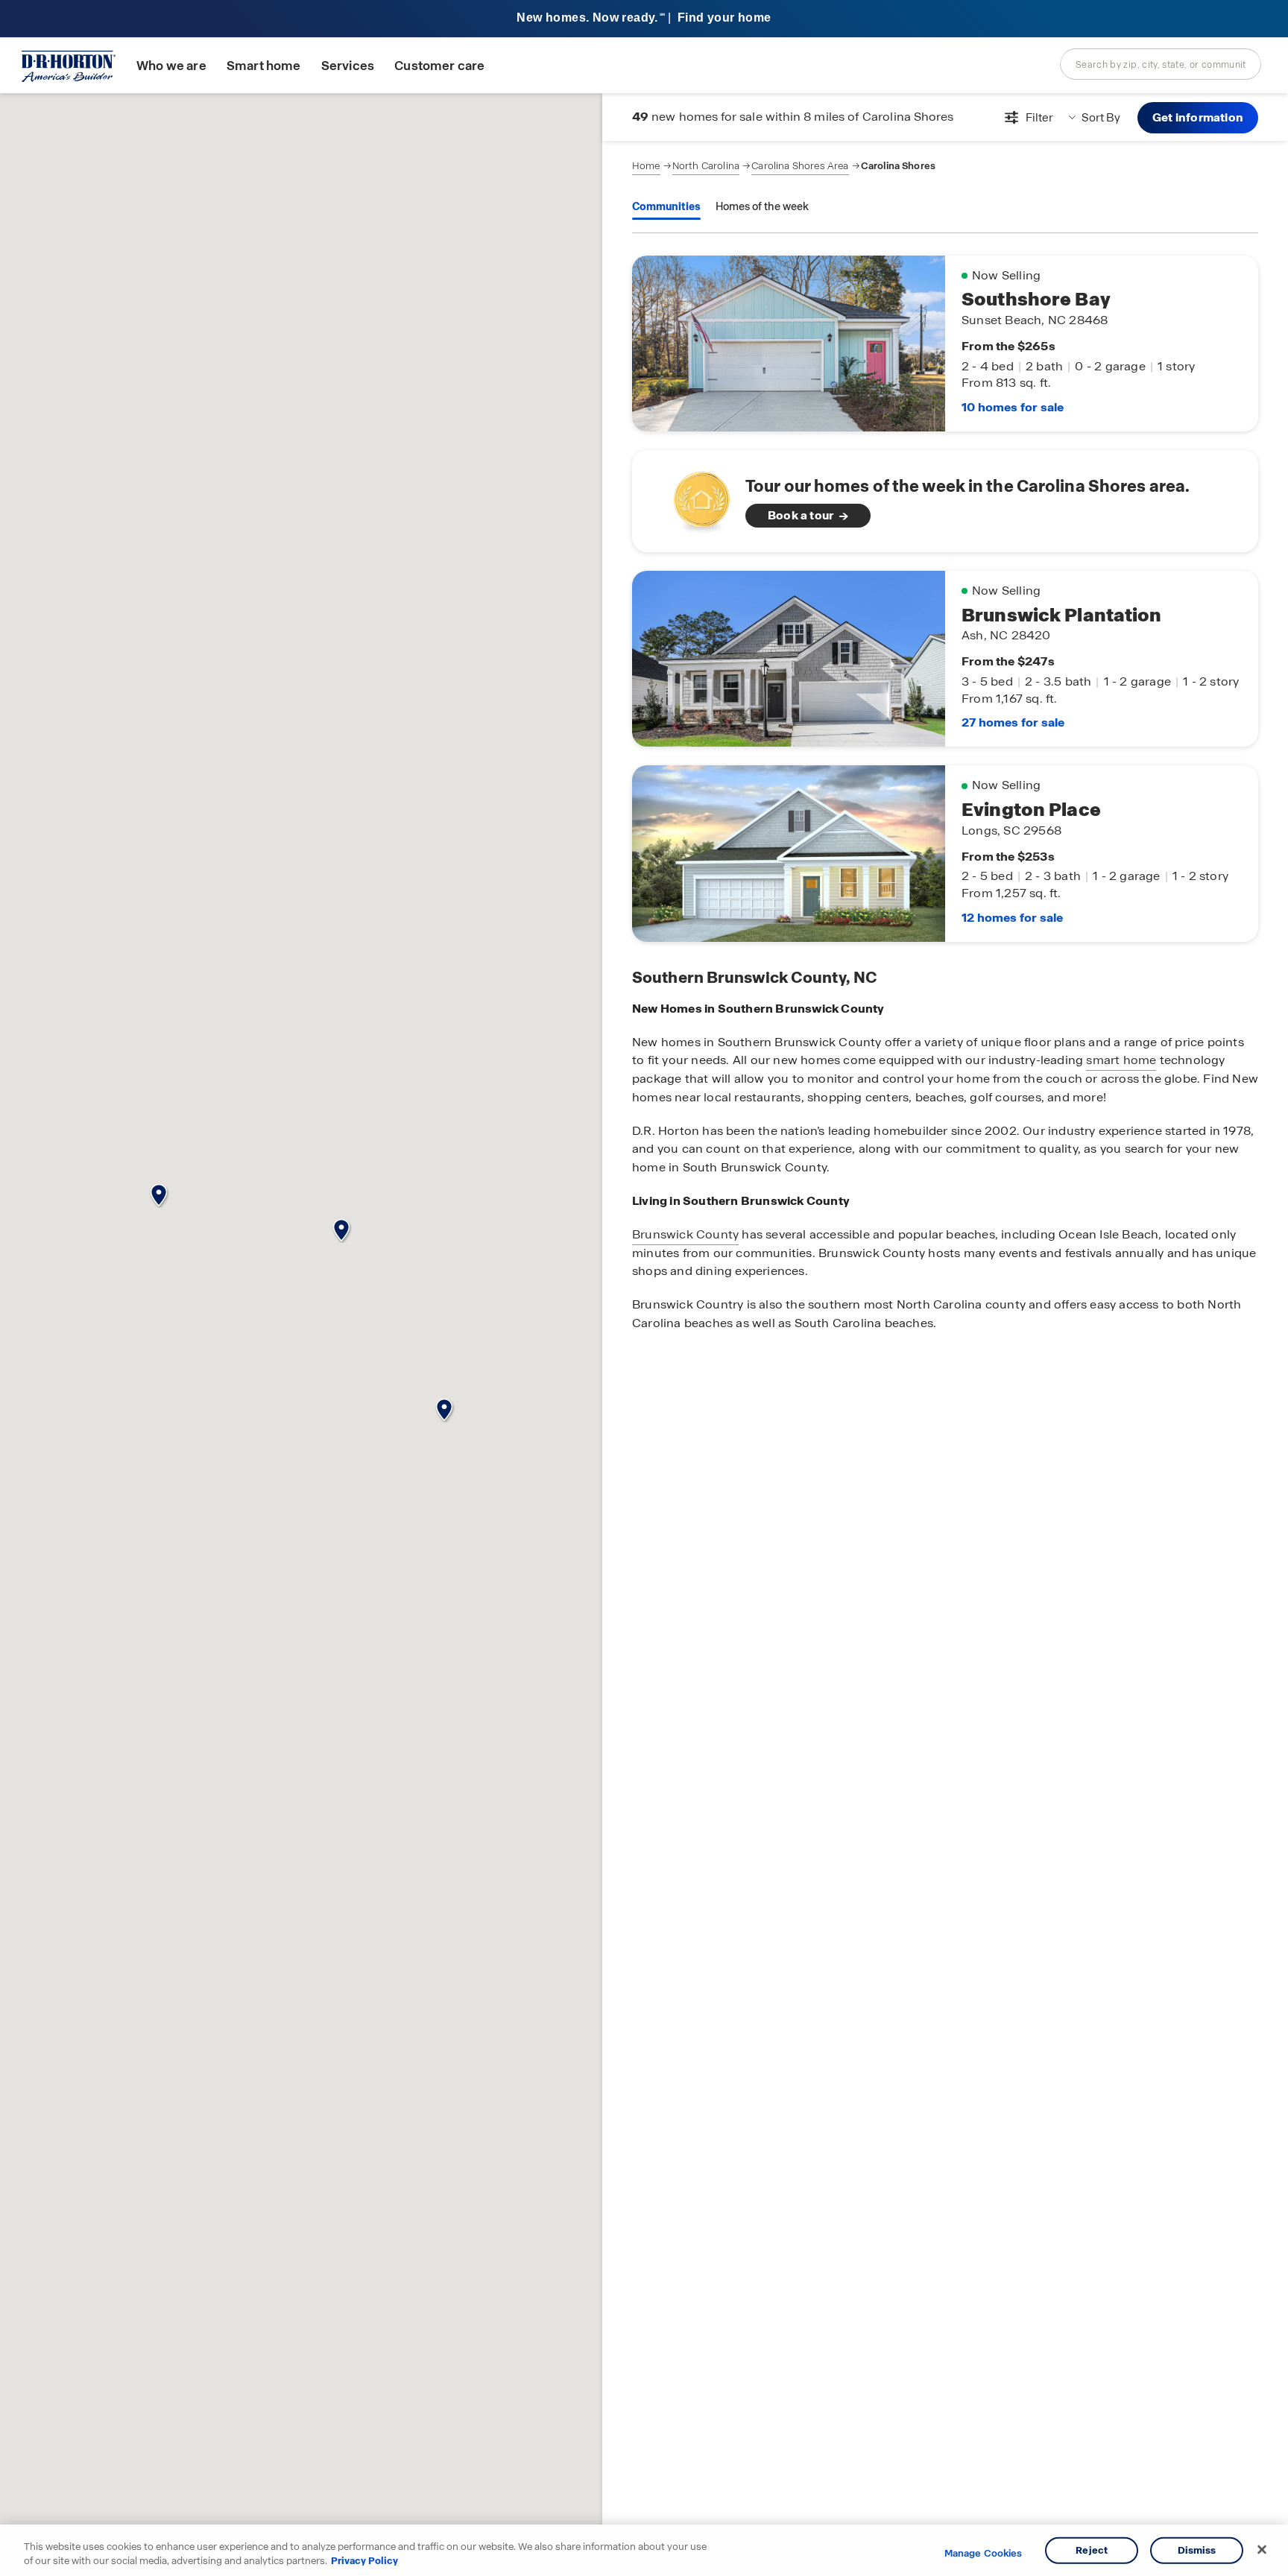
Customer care (439, 66)
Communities (666, 206)
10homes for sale (1013, 407)
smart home (1121, 1060)
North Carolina (706, 166)
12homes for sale (1012, 918)
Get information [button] (1198, 117)
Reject (1092, 2550)
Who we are (171, 66)
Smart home (264, 66)
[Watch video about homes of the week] (694, 497)
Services (348, 66)
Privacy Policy (364, 2561)
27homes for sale (1013, 722)
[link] (945, 501)
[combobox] (1161, 64)
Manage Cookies (984, 2554)
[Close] (1262, 2550)
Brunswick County (685, 1234)
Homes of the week (762, 206)
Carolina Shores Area (800, 166)
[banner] (644, 19)
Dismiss (1197, 2550)
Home (646, 166)
